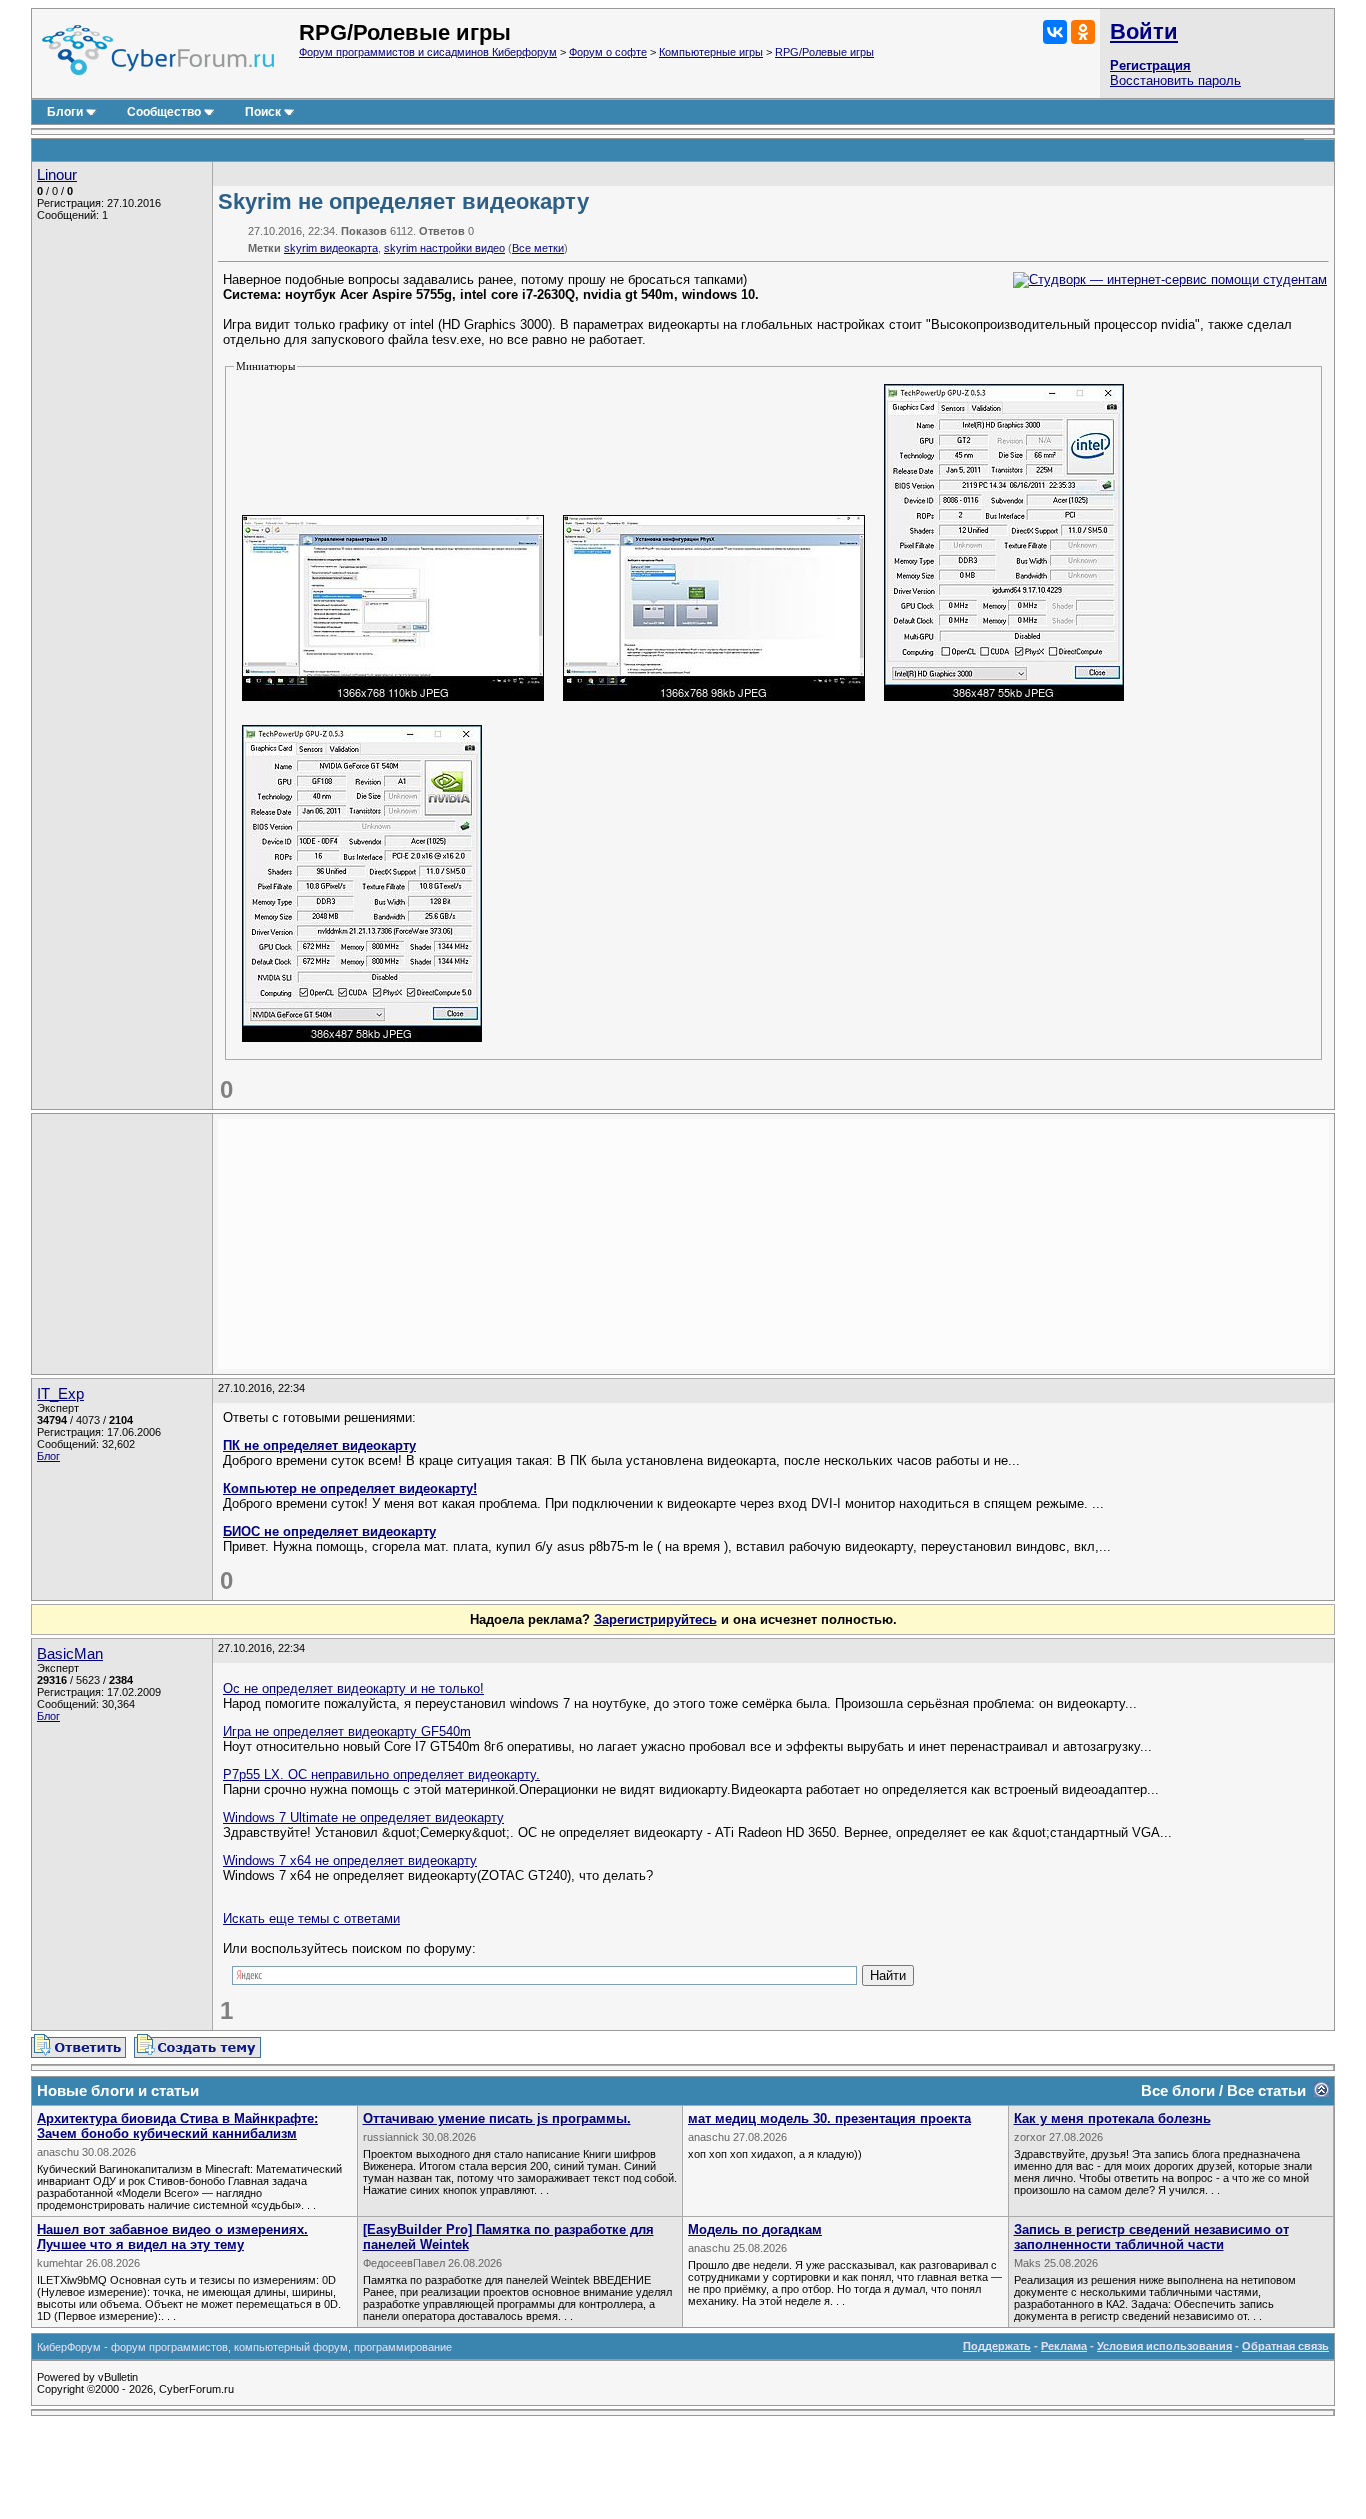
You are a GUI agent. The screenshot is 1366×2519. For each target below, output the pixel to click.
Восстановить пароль (1175, 80)
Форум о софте (608, 52)
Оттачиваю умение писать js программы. (497, 2118)
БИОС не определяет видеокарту (329, 1531)
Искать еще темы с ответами (311, 1918)
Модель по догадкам (755, 2229)
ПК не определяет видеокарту (319, 1445)
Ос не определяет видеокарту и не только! (353, 1688)
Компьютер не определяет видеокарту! (350, 1488)
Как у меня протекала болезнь (1112, 2118)
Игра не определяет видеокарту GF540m (347, 1731)
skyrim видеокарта (331, 248)
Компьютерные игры (711, 52)
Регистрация (1150, 65)
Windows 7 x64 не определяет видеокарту (350, 1860)
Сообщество (164, 112)
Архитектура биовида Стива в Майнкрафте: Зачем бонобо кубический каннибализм (177, 2126)
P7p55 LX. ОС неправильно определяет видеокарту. (381, 1774)
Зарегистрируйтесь (655, 1619)
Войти (1144, 31)
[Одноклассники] (1083, 32)
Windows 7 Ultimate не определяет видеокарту (363, 1817)
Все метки (538, 248)
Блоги (65, 112)
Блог (48, 1456)
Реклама (1064, 2346)
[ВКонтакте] (1055, 32)
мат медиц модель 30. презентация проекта (829, 2118)
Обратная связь (1285, 2346)
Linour (57, 175)
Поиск (263, 112)
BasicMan (70, 1654)
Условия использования (1164, 2346)
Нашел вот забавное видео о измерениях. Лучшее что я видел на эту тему (172, 2237)
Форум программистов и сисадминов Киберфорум (428, 52)
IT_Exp (60, 1394)
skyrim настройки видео (444, 248)
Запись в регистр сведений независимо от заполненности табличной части (1151, 2237)
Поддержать (997, 2346)
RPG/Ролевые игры (824, 52)
